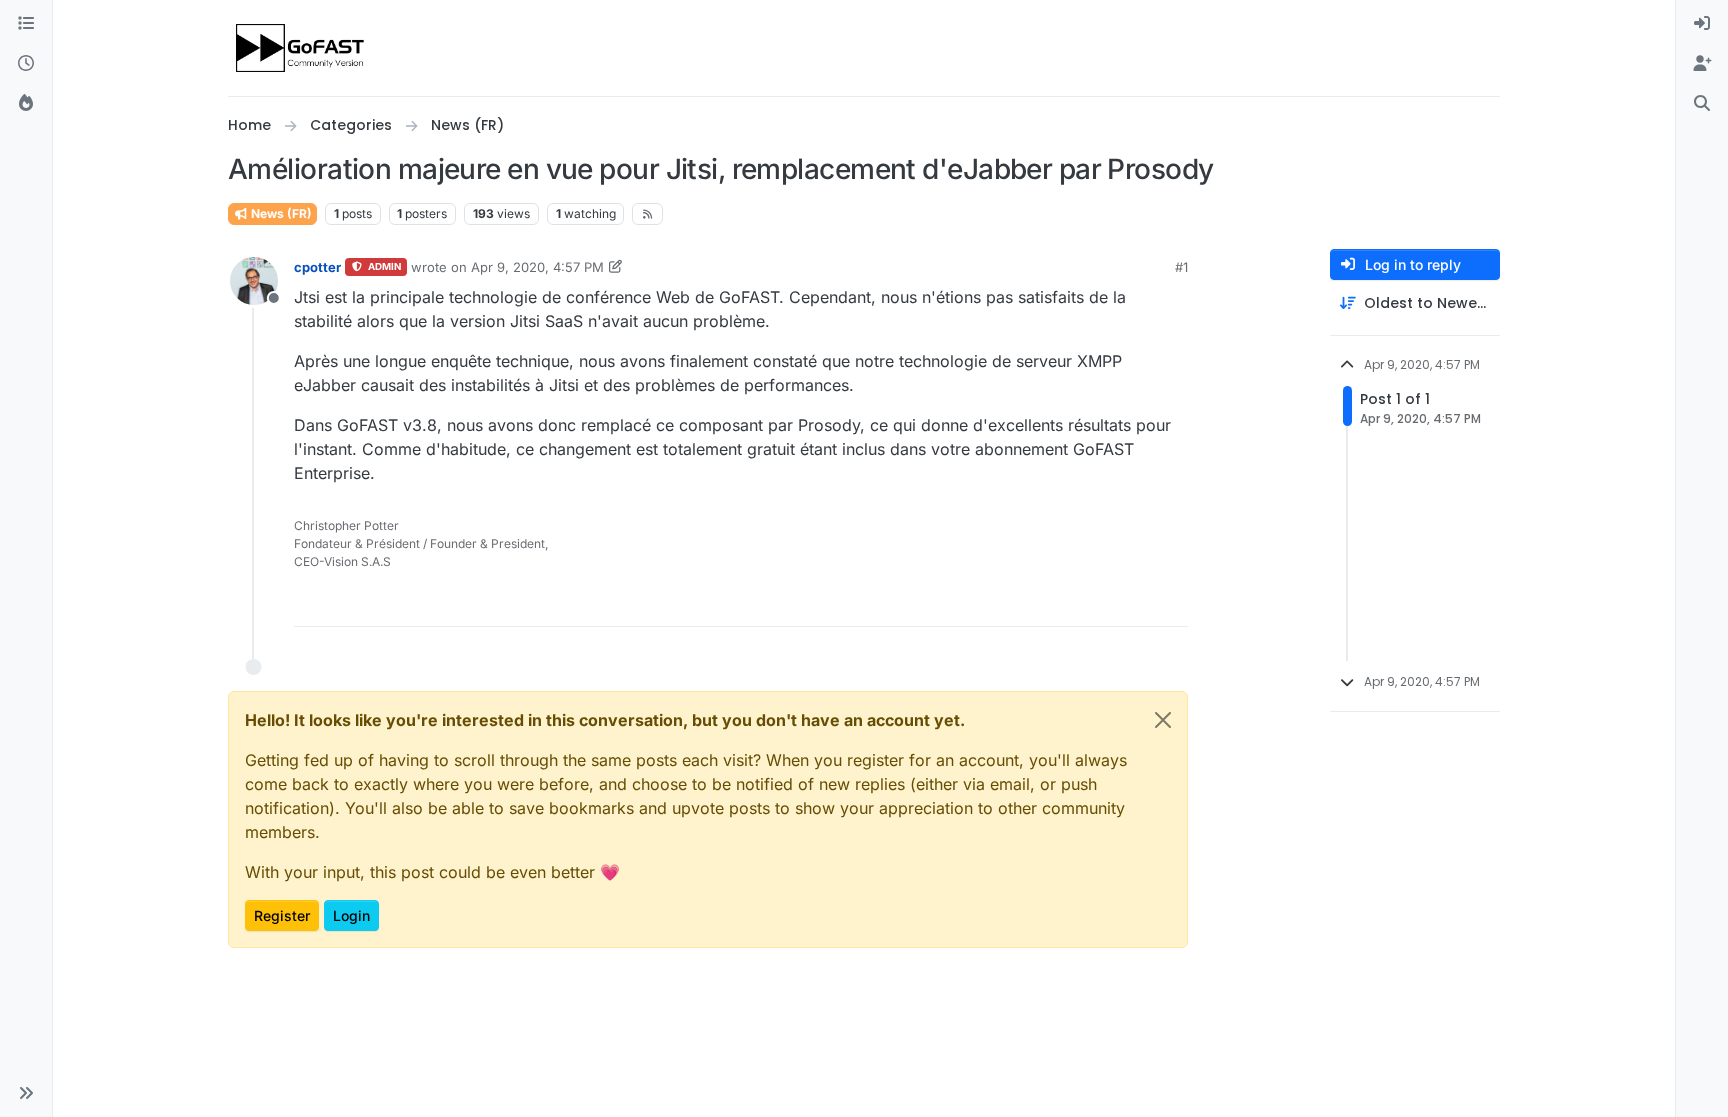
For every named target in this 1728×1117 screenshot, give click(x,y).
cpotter (317, 267)
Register (282, 915)
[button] (26, 1093)
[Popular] (26, 104)
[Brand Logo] (301, 48)
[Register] (1702, 64)
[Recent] (26, 64)
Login (351, 915)
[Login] (1702, 24)
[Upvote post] (1100, 602)
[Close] (1163, 720)
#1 (1181, 267)
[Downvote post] (1171, 602)
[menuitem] (1702, 24)
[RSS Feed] (647, 214)
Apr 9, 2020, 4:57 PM (537, 267)
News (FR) (280, 213)
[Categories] (26, 24)
